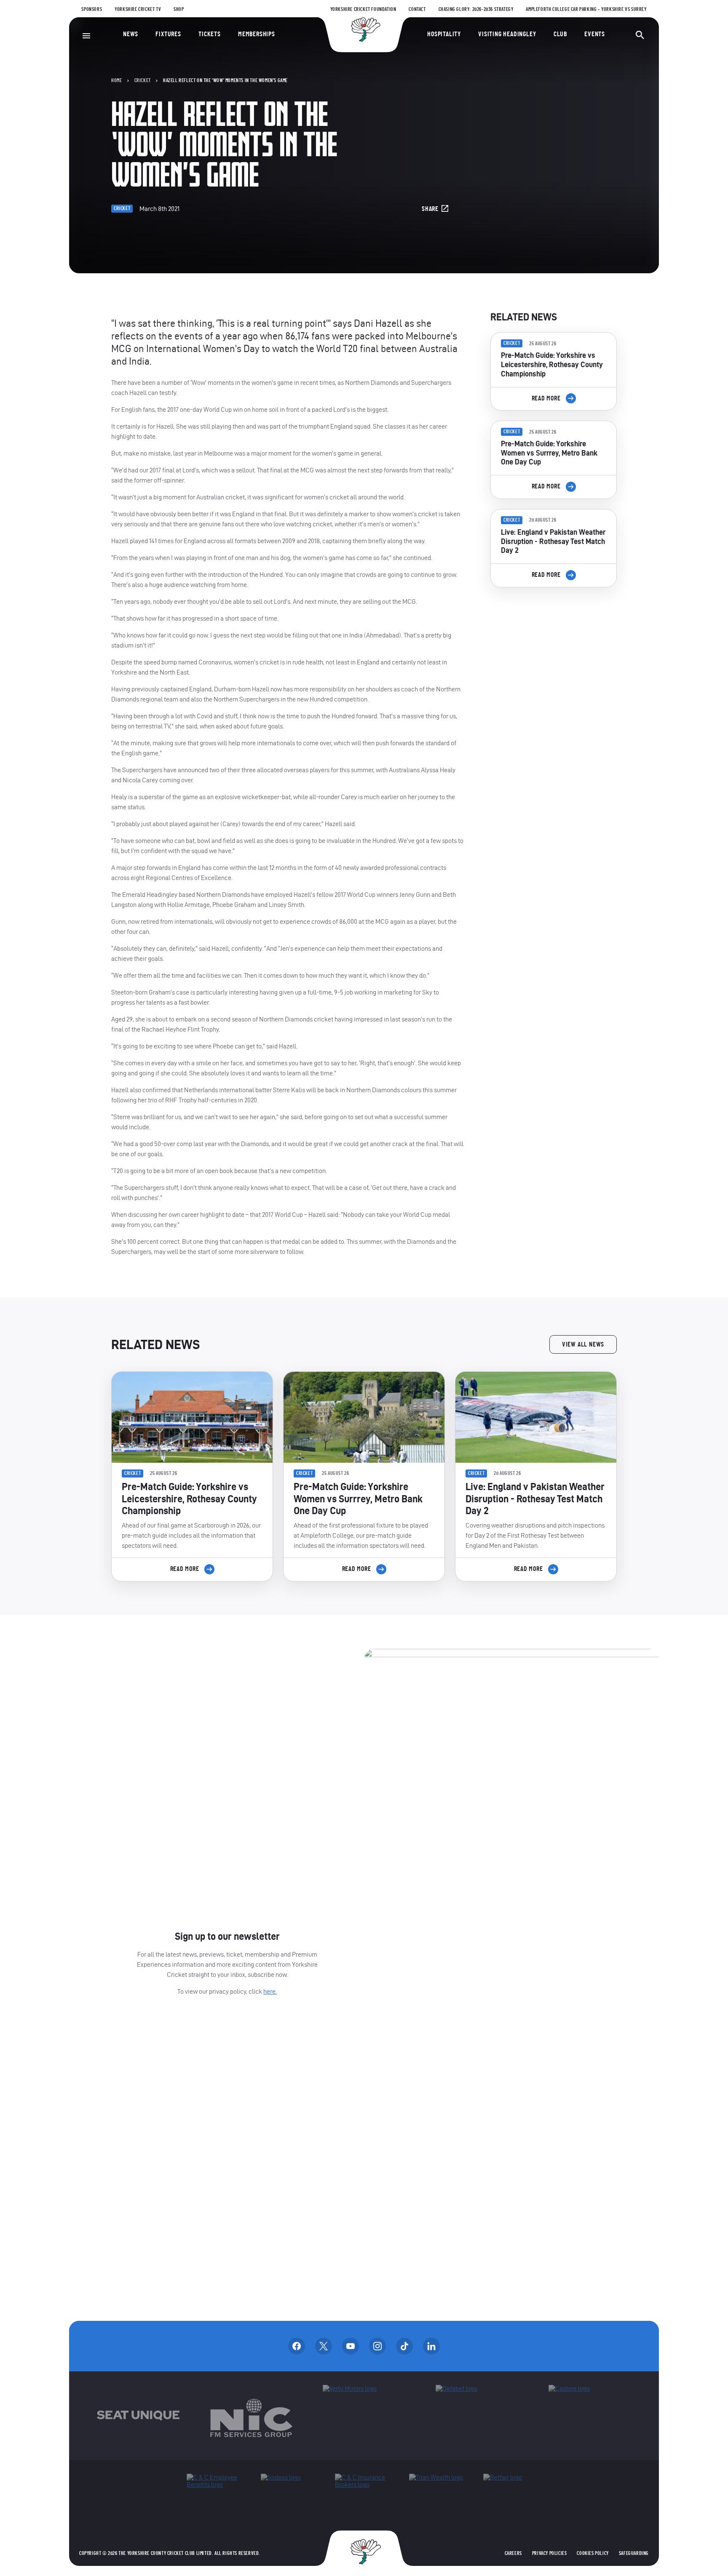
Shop (179, 9)
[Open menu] (86, 36)
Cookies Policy (593, 2553)
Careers (513, 2553)
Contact (417, 9)
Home (116, 80)
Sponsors (92, 9)
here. (270, 1991)
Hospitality (444, 34)
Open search (640, 35)
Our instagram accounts (377, 2346)
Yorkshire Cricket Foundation (363, 9)
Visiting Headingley (507, 34)
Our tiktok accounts (404, 2346)
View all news (583, 1344)
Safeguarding (634, 2553)
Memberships (257, 34)
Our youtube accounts (351, 2346)
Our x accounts (324, 2346)
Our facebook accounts (297, 2346)
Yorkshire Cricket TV (138, 9)
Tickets (210, 34)
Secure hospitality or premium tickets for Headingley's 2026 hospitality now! (554, 641)
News (131, 34)
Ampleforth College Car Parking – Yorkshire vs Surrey (586, 9)
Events (595, 34)
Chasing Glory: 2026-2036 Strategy (476, 9)
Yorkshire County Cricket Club (364, 30)
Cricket (143, 80)
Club (560, 34)
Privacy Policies (550, 2553)
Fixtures (168, 34)
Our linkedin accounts (431, 2346)
